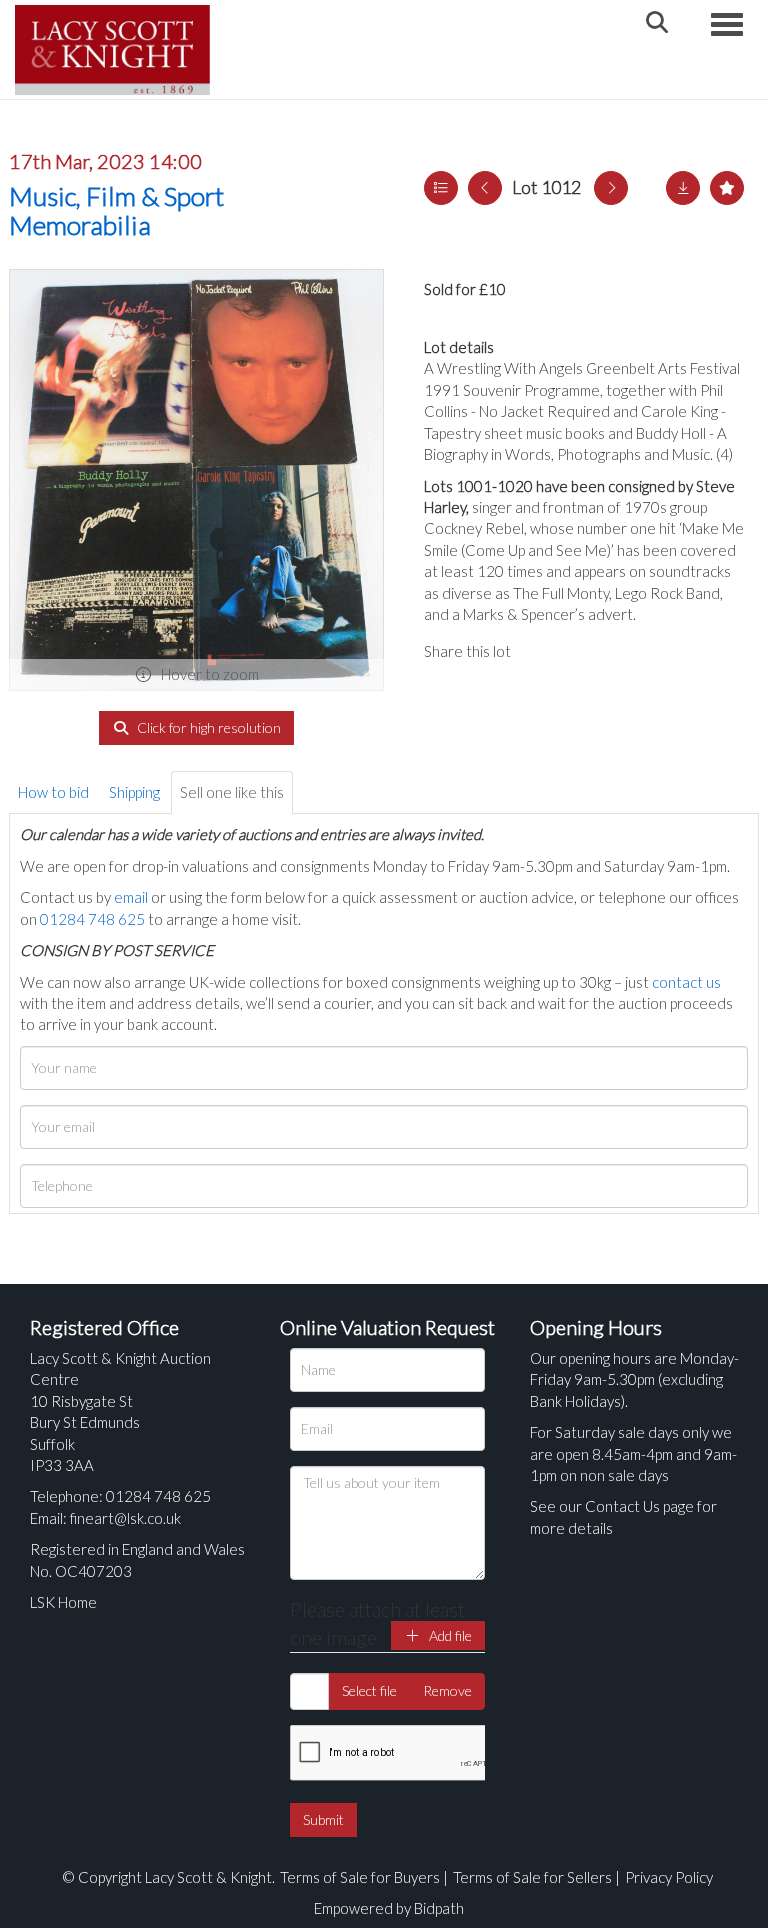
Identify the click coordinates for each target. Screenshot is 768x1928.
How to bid (53, 792)
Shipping (134, 792)
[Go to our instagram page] (624, 651)
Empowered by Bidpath (389, 1908)
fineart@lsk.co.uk (125, 1518)
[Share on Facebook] (543, 651)
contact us (686, 982)
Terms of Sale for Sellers (532, 1877)
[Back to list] (441, 188)
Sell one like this (232, 792)
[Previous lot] (485, 188)
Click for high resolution (207, 727)
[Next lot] (611, 188)
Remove (447, 1690)
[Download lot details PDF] (683, 188)
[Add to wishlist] (727, 188)
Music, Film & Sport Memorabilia (116, 210)
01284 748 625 (92, 919)
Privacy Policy (669, 1877)
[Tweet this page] (584, 651)
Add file (449, 1635)
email (131, 897)
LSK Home (63, 1602)
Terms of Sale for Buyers (360, 1877)
